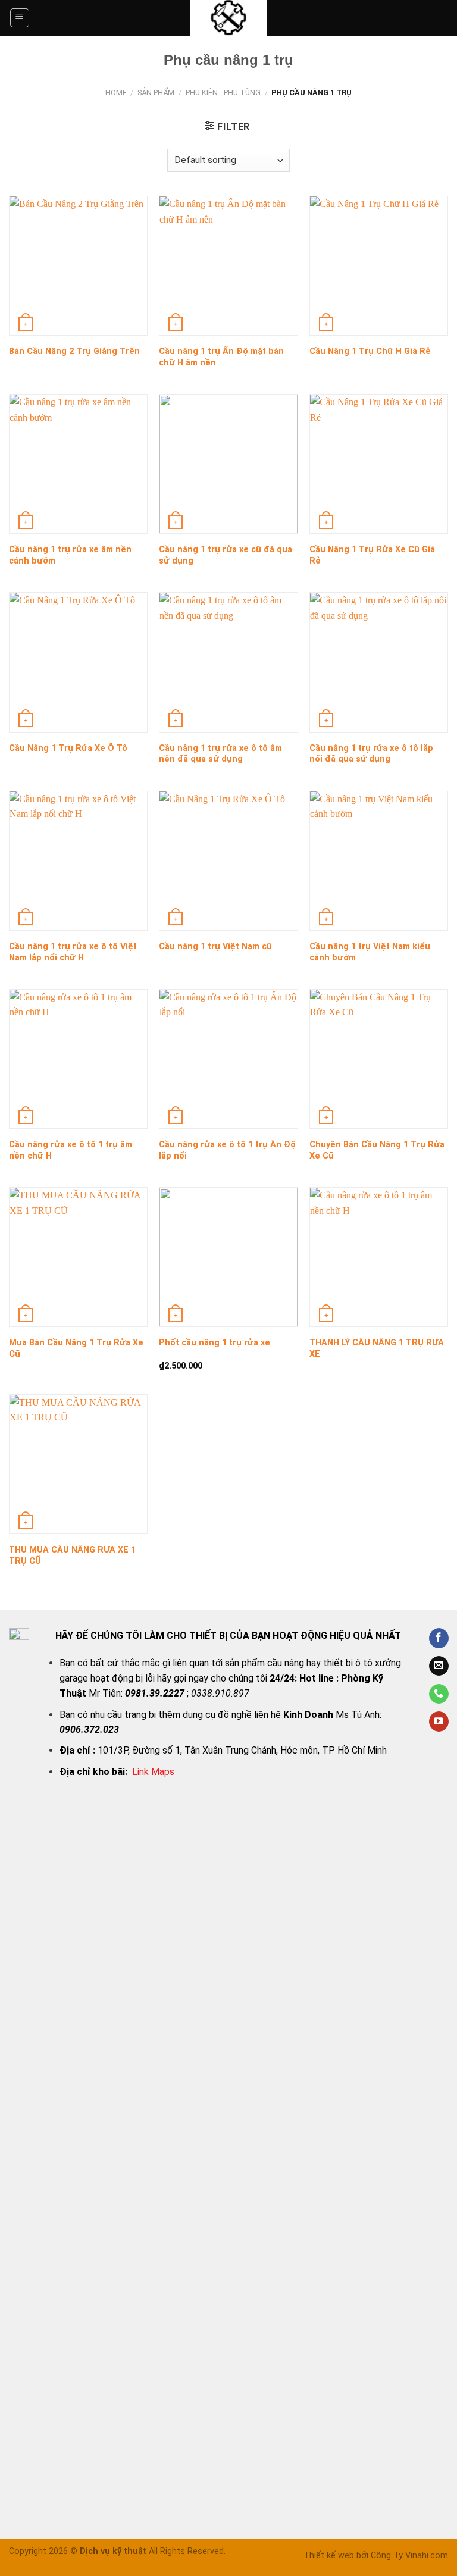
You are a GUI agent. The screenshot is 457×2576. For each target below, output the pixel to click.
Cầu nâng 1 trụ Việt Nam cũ (215, 946)
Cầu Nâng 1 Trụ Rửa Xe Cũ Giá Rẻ (372, 555)
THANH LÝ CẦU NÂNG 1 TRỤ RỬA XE (377, 1348)
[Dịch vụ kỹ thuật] (228, 18)
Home (116, 93)
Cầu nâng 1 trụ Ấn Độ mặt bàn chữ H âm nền (221, 357)
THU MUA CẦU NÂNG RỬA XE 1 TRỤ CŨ (72, 1555)
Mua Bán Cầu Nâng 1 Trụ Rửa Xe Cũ (76, 1348)
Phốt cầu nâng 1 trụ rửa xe (215, 1343)
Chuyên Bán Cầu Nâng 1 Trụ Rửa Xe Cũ (377, 1150)
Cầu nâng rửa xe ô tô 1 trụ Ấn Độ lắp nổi (227, 1150)
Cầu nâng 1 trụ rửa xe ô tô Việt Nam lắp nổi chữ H (73, 952)
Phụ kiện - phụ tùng (223, 93)
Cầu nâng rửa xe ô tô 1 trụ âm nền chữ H (71, 1150)
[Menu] (20, 18)
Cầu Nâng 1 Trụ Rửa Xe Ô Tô (68, 748)
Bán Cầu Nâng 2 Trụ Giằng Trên (74, 351)
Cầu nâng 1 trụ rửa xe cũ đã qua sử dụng (226, 555)
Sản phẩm (156, 93)
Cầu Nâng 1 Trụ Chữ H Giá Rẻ (370, 351)
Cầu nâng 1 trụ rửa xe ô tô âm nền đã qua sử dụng (220, 754)
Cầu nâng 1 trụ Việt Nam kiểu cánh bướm (370, 952)
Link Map (150, 1772)
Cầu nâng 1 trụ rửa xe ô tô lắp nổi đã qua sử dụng (371, 754)
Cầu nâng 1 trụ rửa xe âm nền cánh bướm (70, 555)
